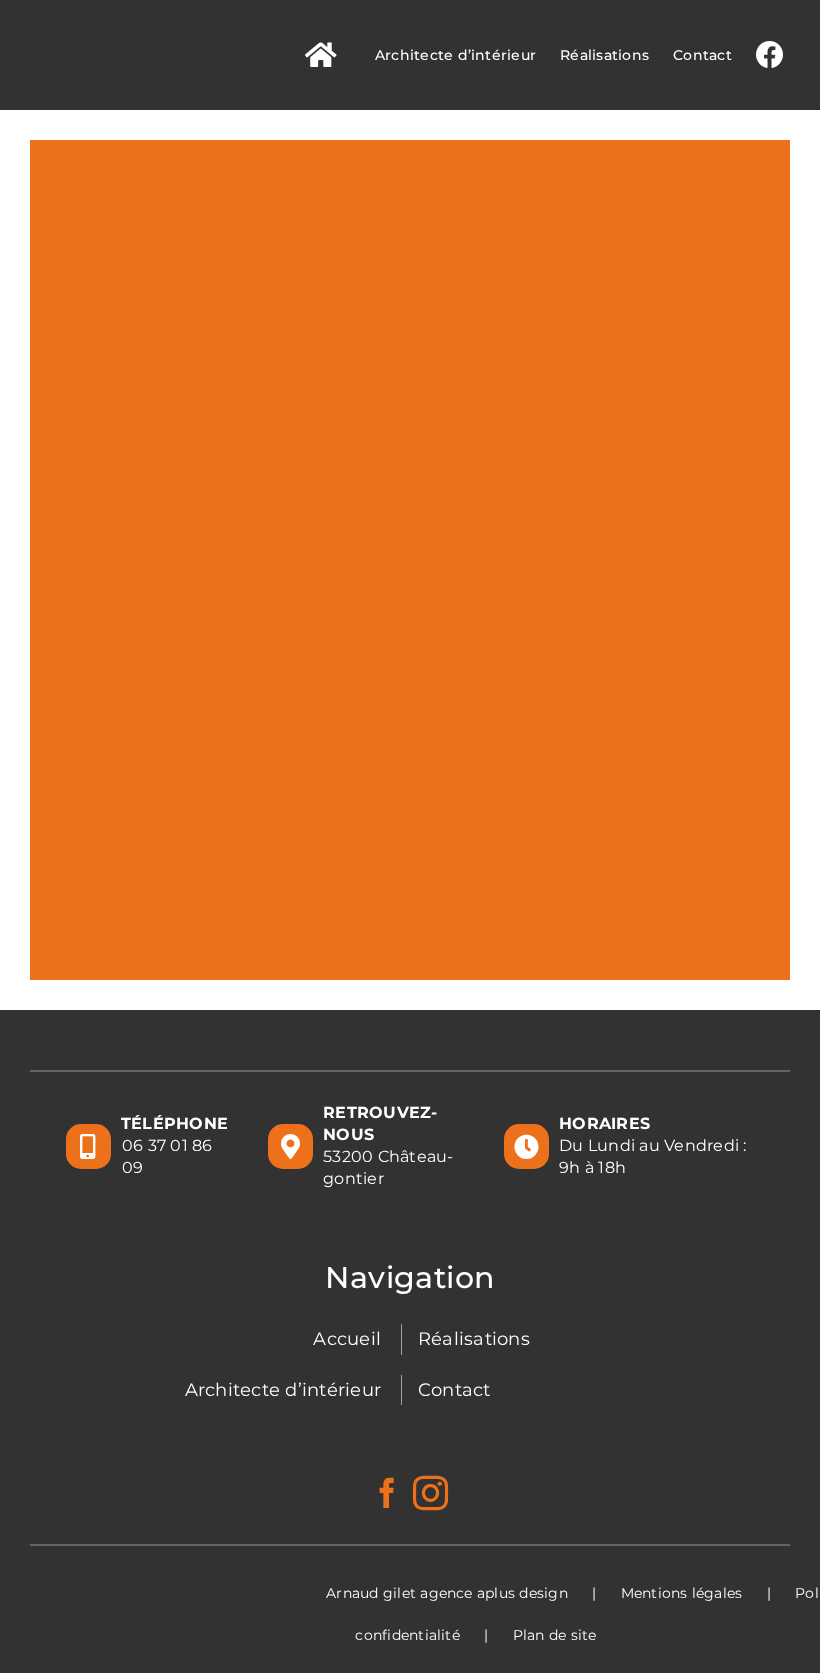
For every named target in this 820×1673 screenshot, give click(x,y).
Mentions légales (682, 1593)
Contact (454, 1390)
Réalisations (474, 1339)
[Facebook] (387, 1493)
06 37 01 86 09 (167, 1156)
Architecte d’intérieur (283, 1390)
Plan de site (555, 1635)
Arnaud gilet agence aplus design (447, 1593)
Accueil (347, 1339)
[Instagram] (430, 1492)
